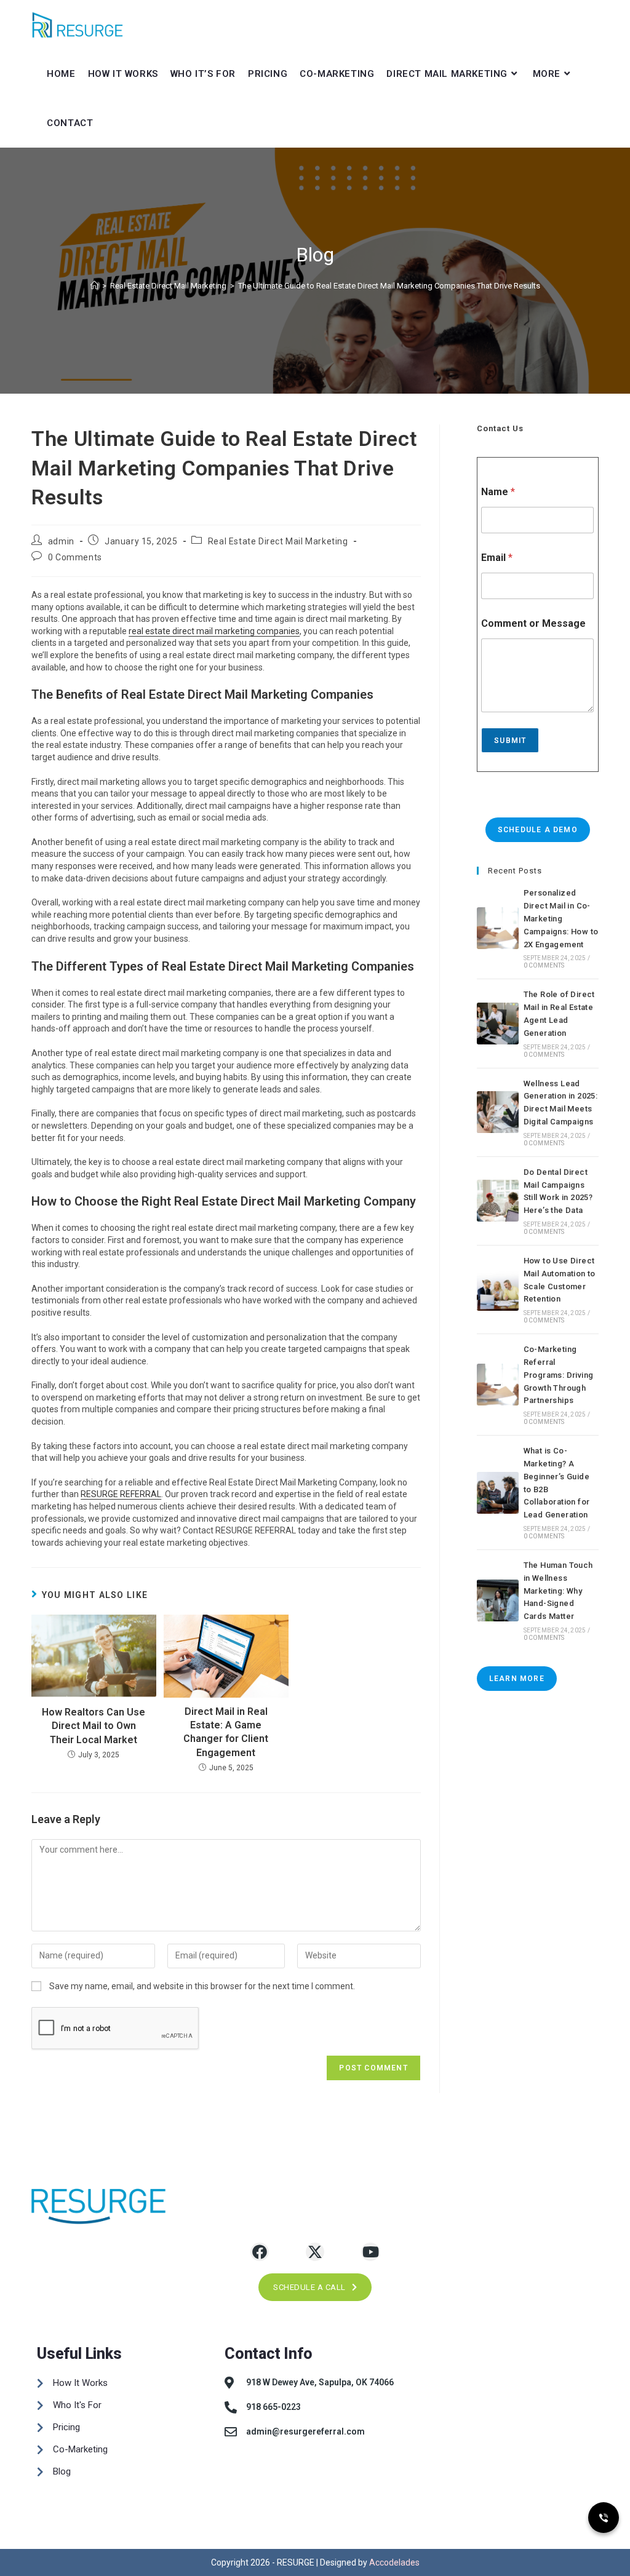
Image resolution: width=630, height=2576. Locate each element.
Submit (510, 741)
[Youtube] (370, 2252)
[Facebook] (260, 2252)
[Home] (94, 286)
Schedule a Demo (538, 830)
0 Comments (75, 557)
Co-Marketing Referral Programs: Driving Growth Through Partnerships (559, 1375)
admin (61, 541)
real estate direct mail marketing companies (214, 631)
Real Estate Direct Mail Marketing (278, 541)
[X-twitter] (315, 2252)
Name (498, 492)
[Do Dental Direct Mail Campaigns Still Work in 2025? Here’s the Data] (498, 1201)
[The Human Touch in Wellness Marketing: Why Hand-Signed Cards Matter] (498, 1600)
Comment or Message (533, 623)
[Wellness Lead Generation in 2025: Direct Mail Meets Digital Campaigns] (498, 1112)
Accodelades (394, 2562)
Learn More (517, 1679)
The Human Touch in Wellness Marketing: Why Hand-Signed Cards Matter (558, 1591)
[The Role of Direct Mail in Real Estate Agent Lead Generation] (498, 1024)
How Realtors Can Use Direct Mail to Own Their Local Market (94, 1726)
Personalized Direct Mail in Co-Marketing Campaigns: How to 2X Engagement (561, 918)
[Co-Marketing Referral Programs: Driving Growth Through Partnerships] (498, 1385)
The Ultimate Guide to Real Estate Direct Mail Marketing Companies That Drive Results (389, 286)
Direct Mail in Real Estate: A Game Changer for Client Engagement (226, 1732)
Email (497, 558)
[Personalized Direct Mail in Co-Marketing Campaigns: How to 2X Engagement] (498, 928)
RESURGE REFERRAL (121, 1494)
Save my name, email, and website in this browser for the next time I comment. (202, 1986)
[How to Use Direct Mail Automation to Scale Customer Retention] (498, 1290)
